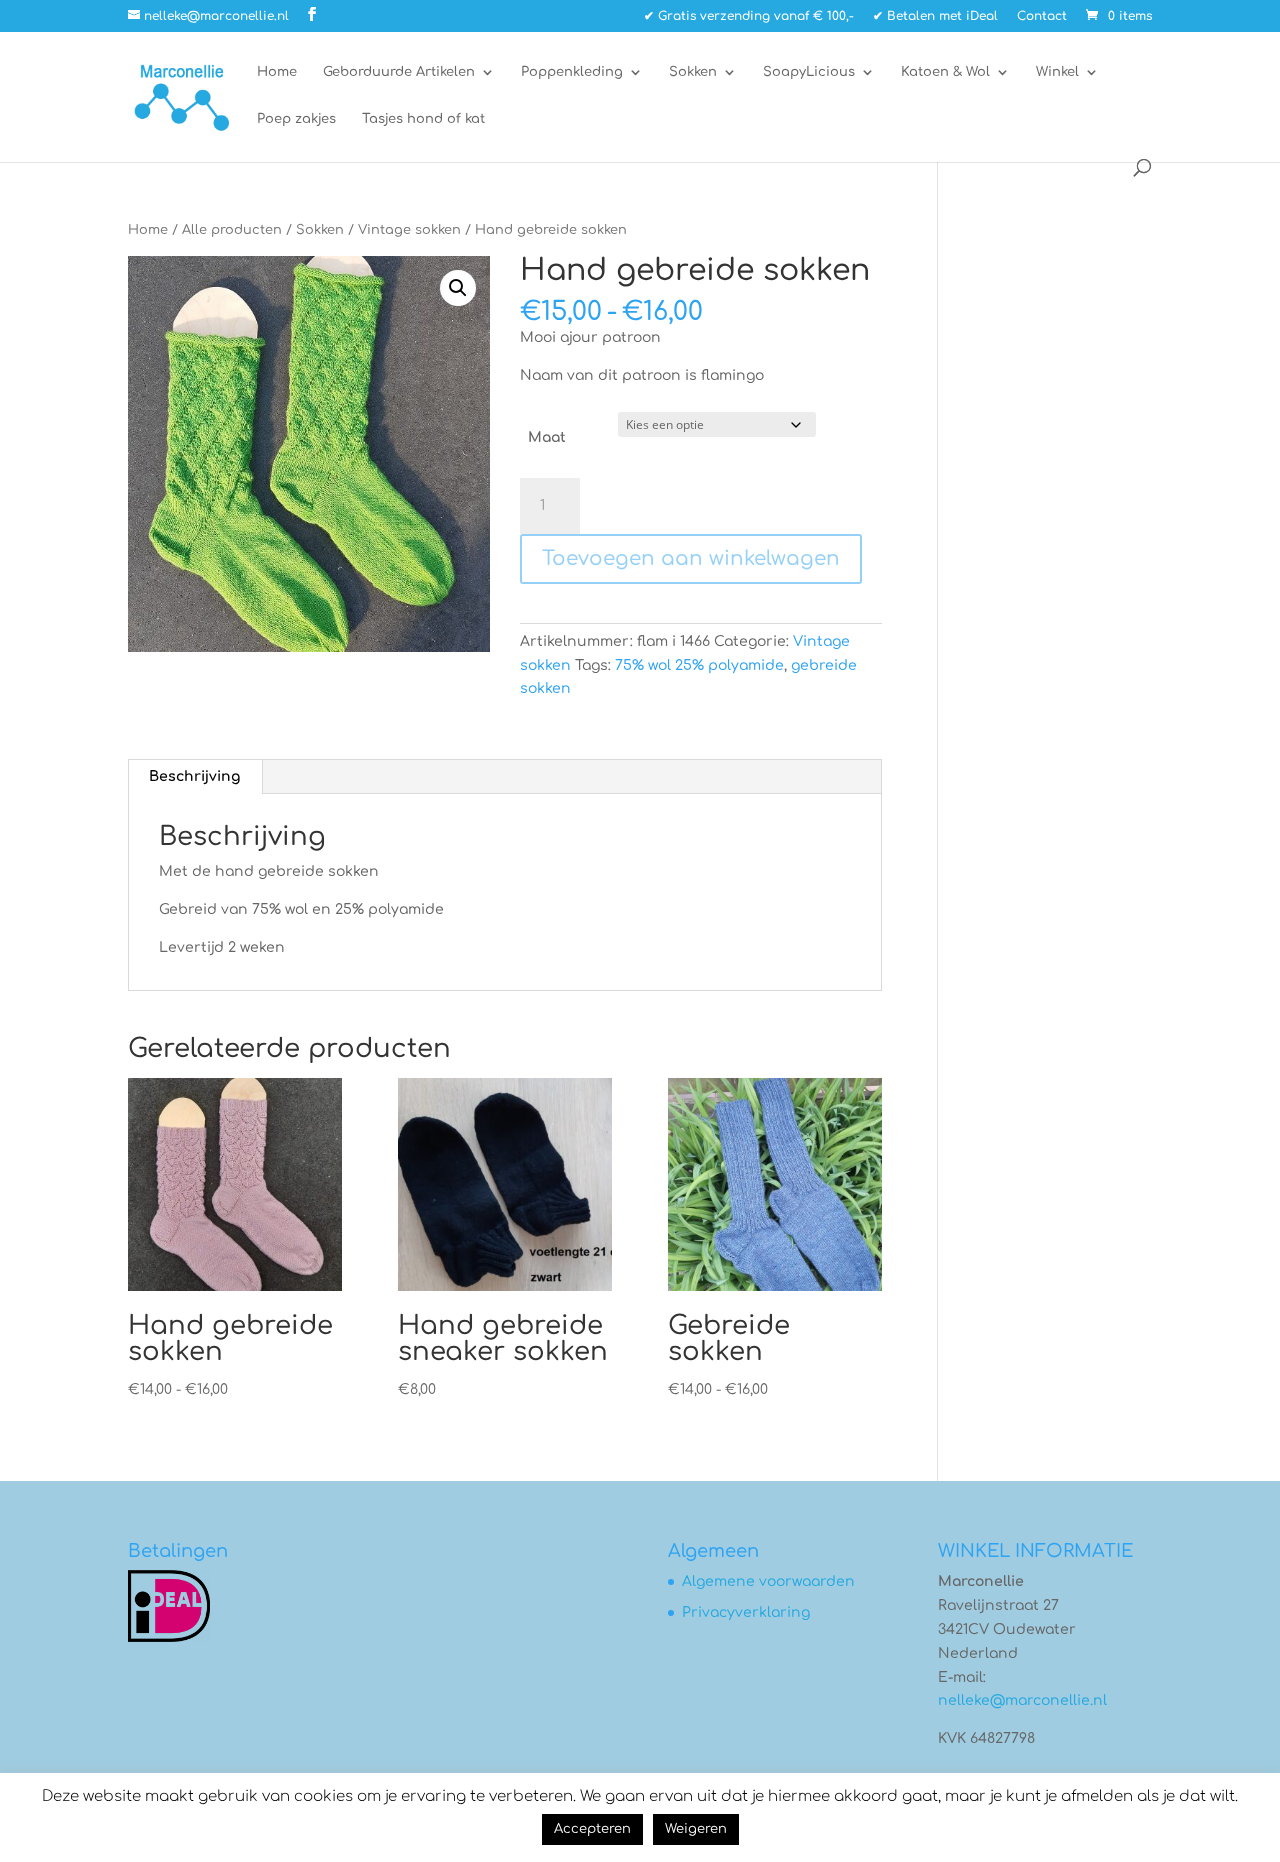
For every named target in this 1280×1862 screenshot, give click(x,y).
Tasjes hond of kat (423, 119)
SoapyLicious (809, 72)
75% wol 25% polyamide (699, 665)
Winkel (1057, 72)
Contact (1042, 16)
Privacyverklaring (746, 1612)
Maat (547, 437)
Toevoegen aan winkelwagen (691, 558)
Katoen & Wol (945, 72)
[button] (458, 288)
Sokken (693, 72)
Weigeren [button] (696, 1829)
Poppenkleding (572, 72)
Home (277, 72)
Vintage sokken (409, 230)
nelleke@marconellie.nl (1022, 1700)
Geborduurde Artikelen (399, 72)
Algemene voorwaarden (768, 1581)
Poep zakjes (296, 119)
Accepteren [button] (592, 1829)
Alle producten (232, 230)
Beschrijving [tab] (194, 776)
